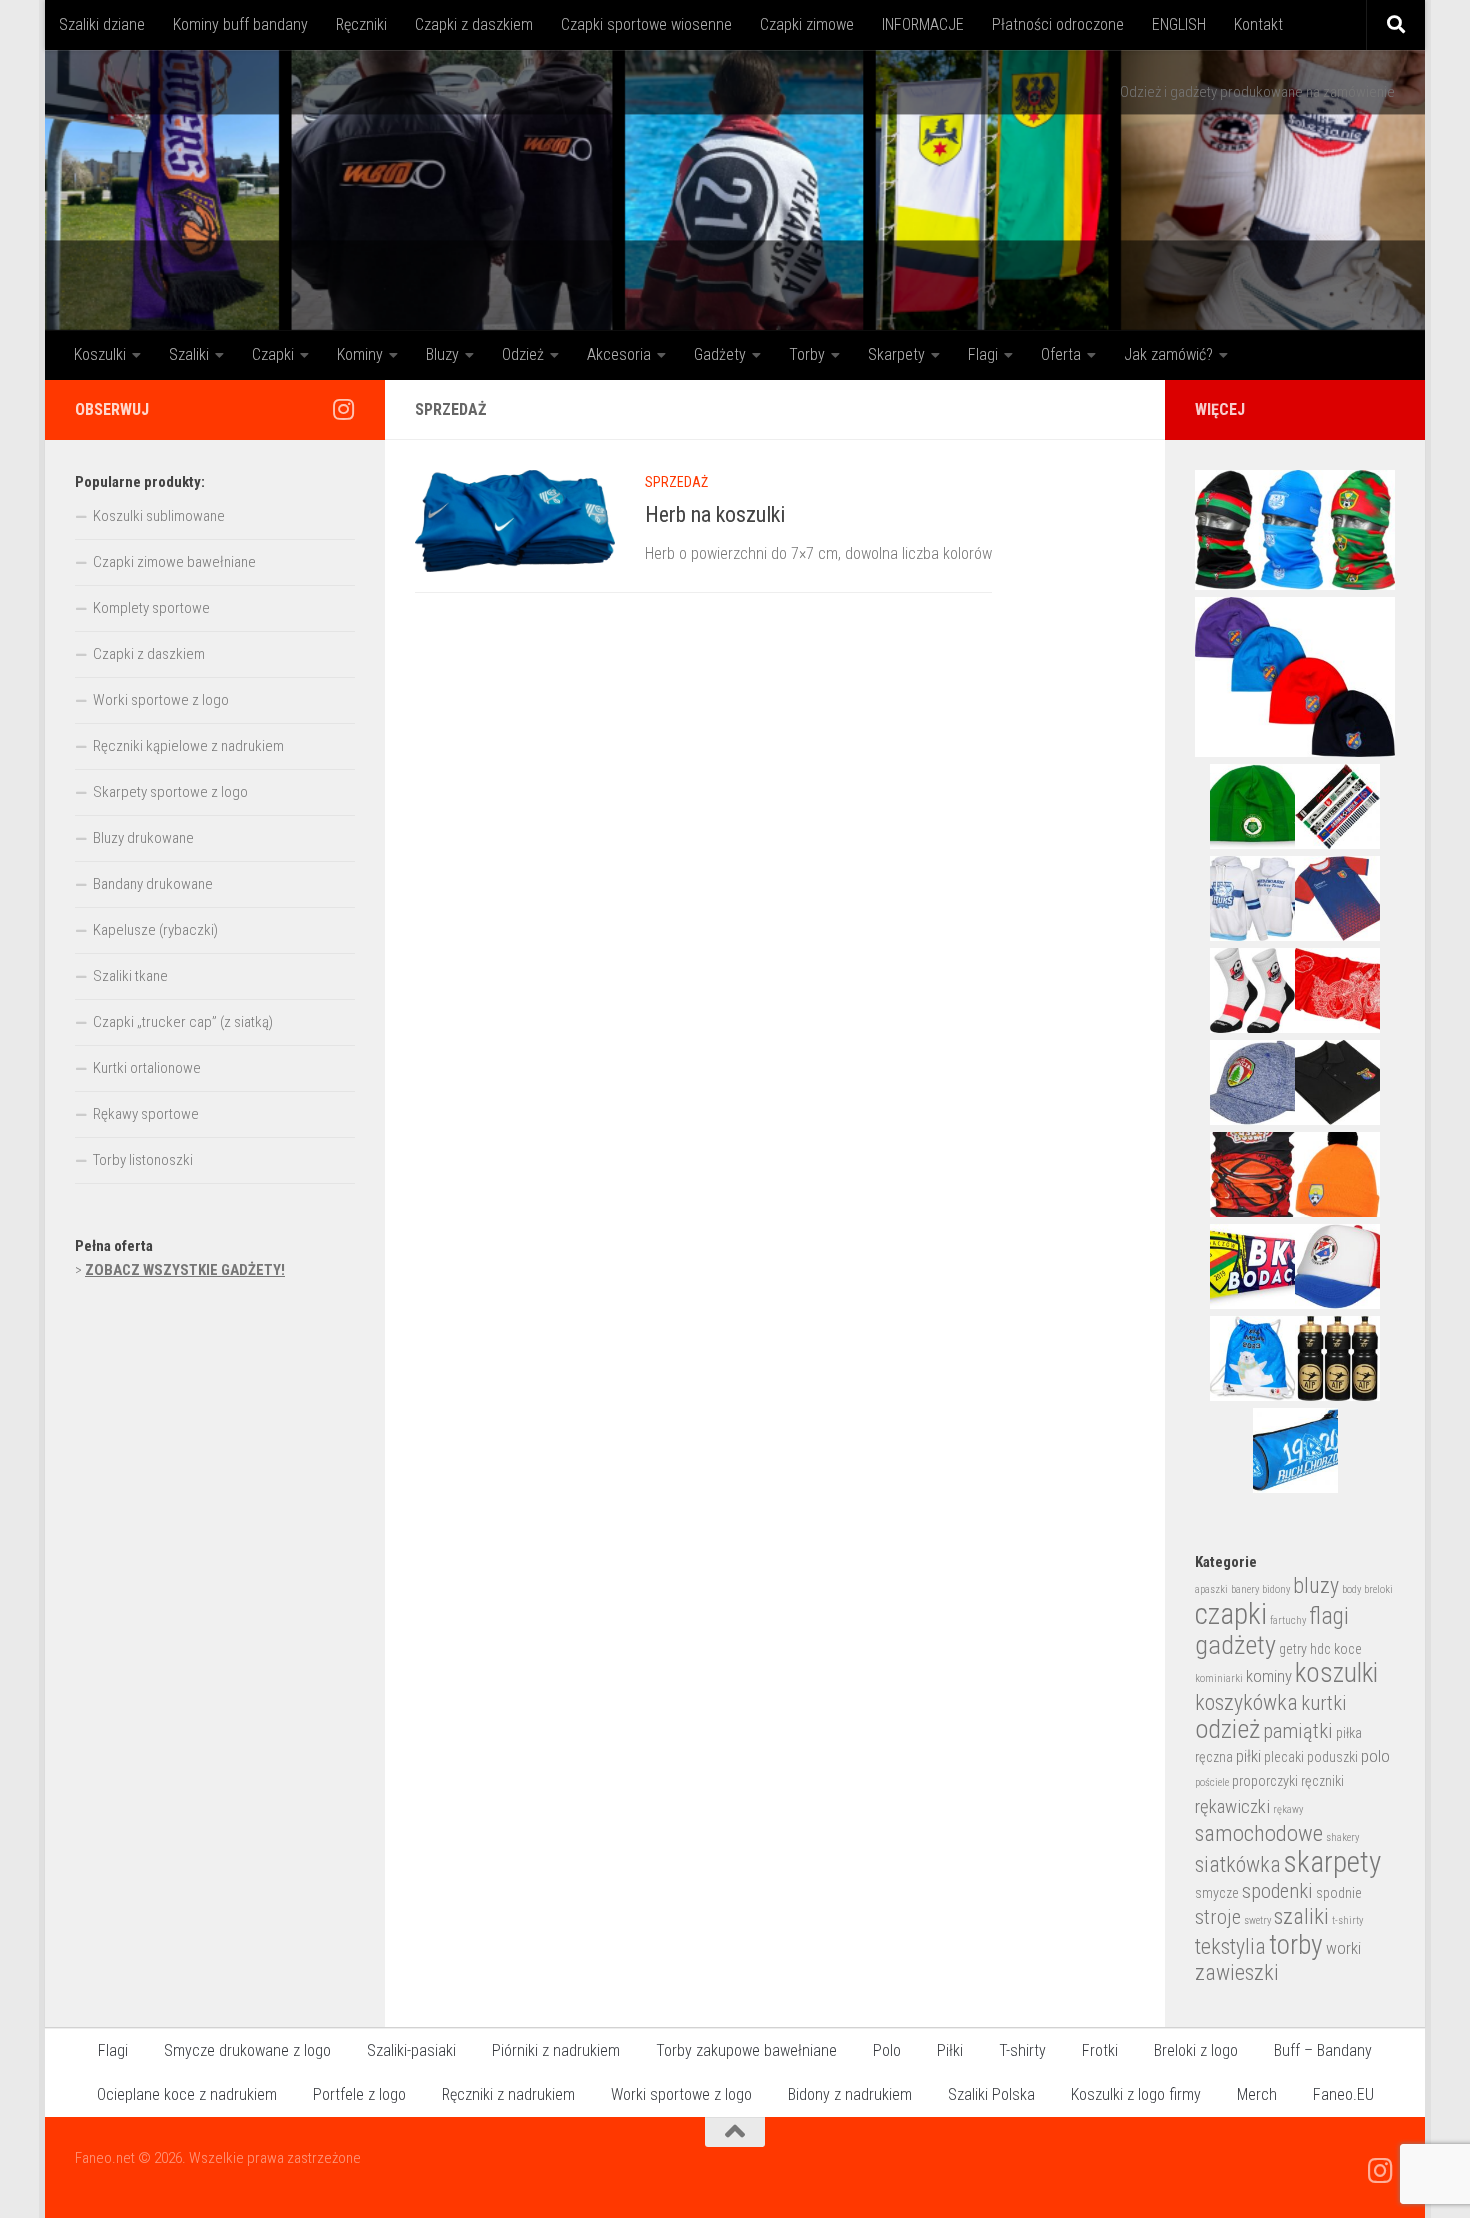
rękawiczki (1232, 1807)
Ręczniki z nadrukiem (508, 2094)
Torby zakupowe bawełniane (746, 2050)
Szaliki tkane (130, 976)
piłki (1248, 1756)
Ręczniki (361, 24)
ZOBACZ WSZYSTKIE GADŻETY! (185, 1270)
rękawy (1288, 1809)
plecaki (1284, 1757)
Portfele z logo (359, 2094)
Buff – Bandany (1323, 2050)
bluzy (1316, 1585)
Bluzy (442, 354)
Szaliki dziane (102, 24)
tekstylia (1230, 1946)
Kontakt (1258, 24)
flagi (1329, 1616)
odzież (1227, 1729)
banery (1245, 1589)
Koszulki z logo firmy (1136, 2094)
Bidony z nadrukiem (850, 2094)
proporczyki (1265, 1781)
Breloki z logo (1196, 2050)
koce (1348, 1649)
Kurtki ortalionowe (147, 1068)
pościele (1212, 1782)
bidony (1276, 1589)
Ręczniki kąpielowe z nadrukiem (188, 746)
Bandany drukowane (153, 884)
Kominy (360, 354)
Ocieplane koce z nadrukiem (187, 2094)
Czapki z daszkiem (474, 24)
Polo (887, 2050)
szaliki (1301, 1916)
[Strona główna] (735, 190)
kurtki (1324, 1703)
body (1351, 1589)
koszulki (1336, 1673)
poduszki (1332, 1757)
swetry (1257, 1920)
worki (1343, 1948)
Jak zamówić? (1168, 354)
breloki (1378, 1589)
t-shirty (1347, 1920)
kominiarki (1219, 1678)
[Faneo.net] (343, 409)
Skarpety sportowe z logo (170, 792)
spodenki (1277, 1891)
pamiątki (1298, 1731)
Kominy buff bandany (240, 24)
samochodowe (1259, 1833)
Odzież (523, 354)
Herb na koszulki (715, 514)
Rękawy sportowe (146, 1114)
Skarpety (896, 354)
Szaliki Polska (991, 2094)
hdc (1320, 1649)
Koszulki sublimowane (159, 516)
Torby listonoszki (143, 1160)
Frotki (1100, 2050)
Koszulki (100, 354)
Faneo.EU (1343, 2094)
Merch (1257, 2094)
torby (1296, 1944)
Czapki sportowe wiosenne (646, 24)
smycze (1217, 1893)
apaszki (1211, 1589)
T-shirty (1022, 2050)
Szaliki (189, 354)
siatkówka (1238, 1864)
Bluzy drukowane (143, 838)
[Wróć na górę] (735, 2132)
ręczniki (1322, 1781)
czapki (1231, 1614)
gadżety (1235, 1645)
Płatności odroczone (1058, 24)
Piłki (950, 2050)
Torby (807, 354)
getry (1293, 1649)
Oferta (1061, 354)
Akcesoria (619, 354)
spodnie (1339, 1893)
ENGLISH (1179, 24)
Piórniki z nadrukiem (556, 2050)
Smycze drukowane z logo (247, 2050)
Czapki (273, 354)
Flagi (983, 354)
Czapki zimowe (807, 24)
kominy (1269, 1676)
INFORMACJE (923, 24)
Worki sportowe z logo (161, 700)
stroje (1218, 1917)
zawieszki (1237, 1972)
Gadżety (720, 354)
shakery (1342, 1837)
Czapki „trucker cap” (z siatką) (183, 1022)
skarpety (1332, 1862)
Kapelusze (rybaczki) (155, 930)
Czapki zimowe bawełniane (174, 562)
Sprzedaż (676, 482)
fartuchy (1288, 1620)
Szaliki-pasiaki (411, 2050)
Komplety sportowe (151, 608)
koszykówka (1246, 1702)
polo (1375, 1756)
